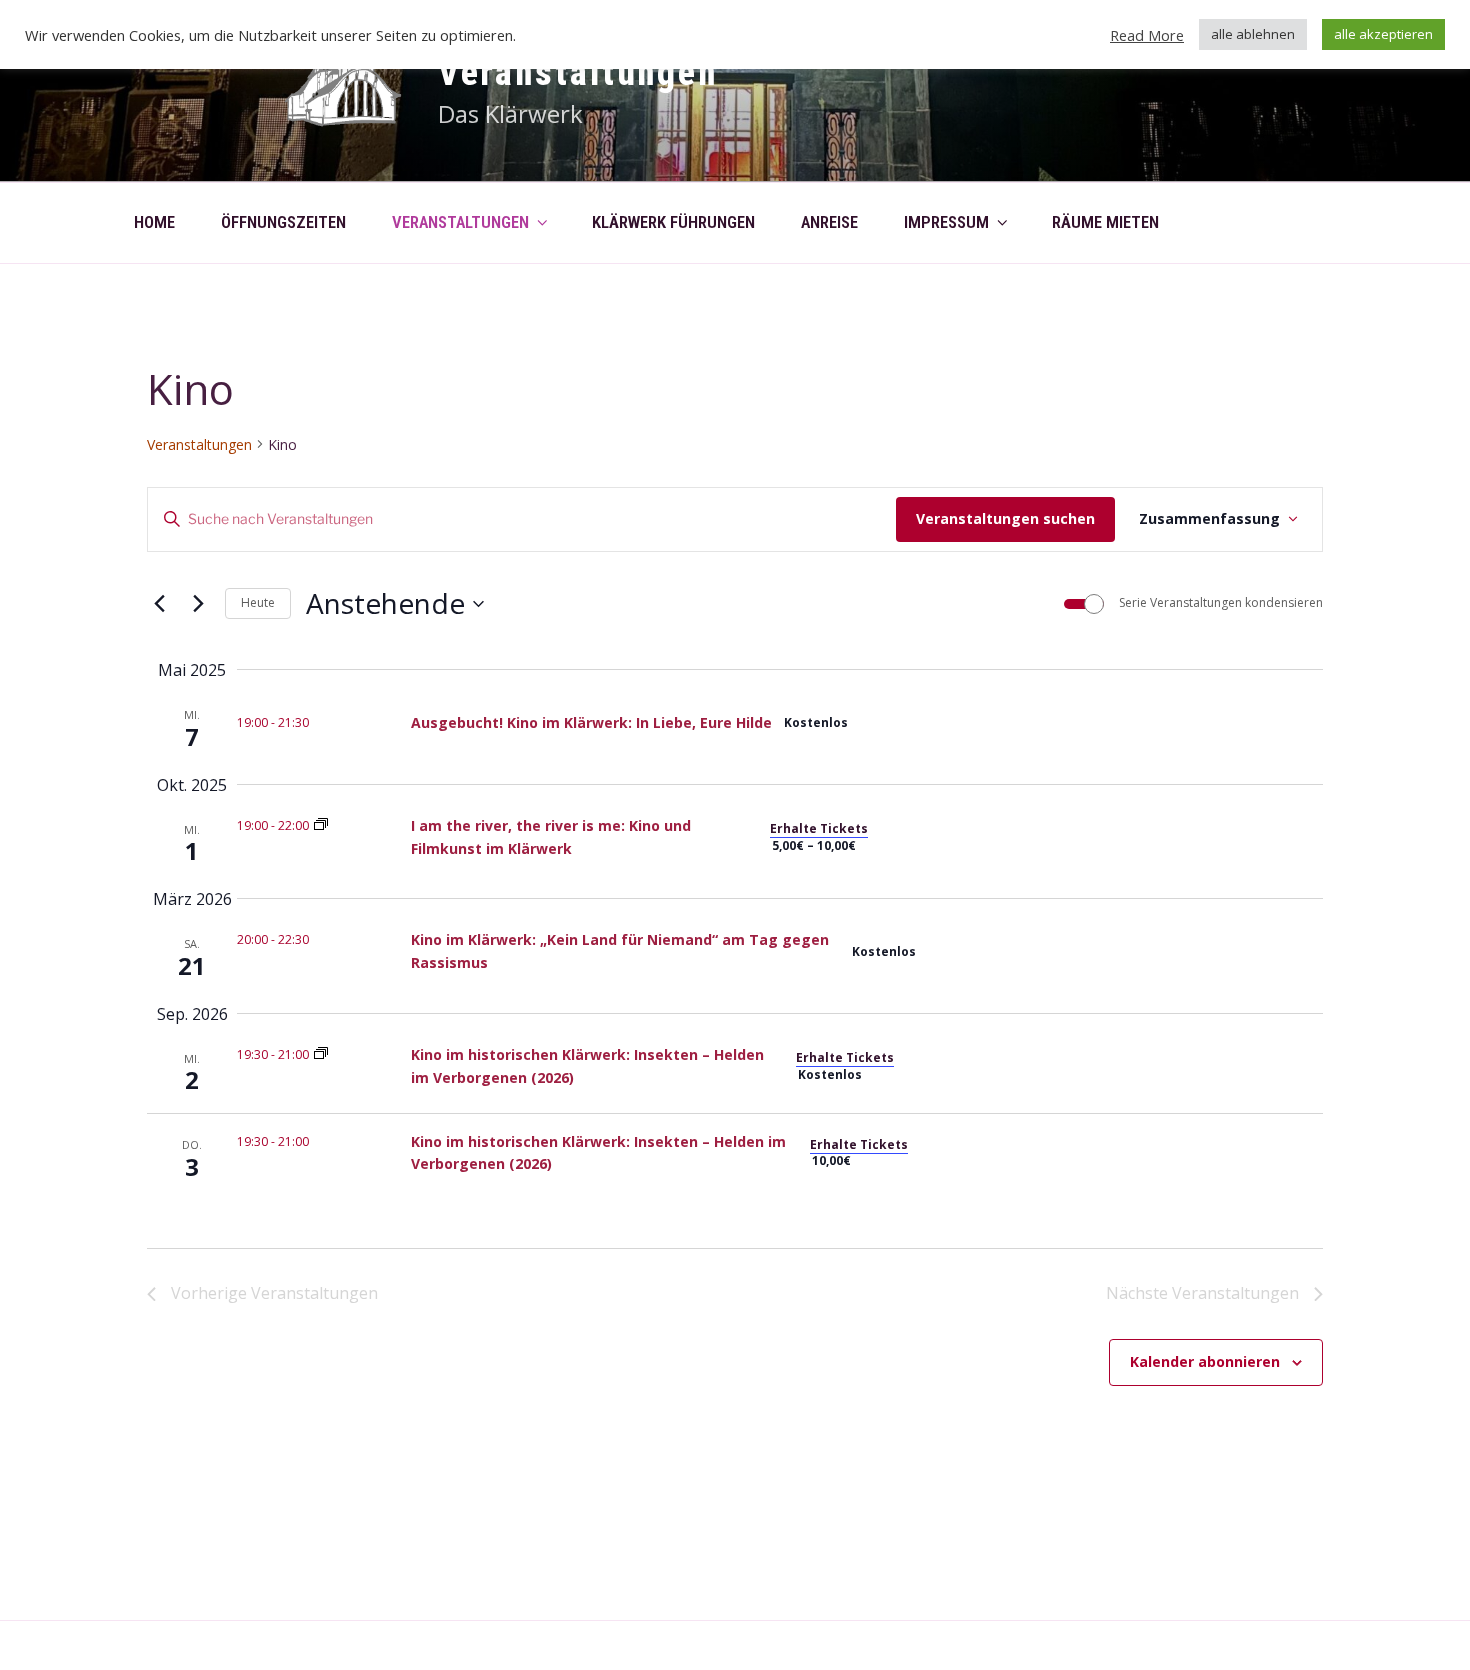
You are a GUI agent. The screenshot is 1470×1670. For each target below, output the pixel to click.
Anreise (829, 222)
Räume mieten (1105, 222)
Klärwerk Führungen (673, 222)
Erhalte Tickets (819, 828)
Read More (1147, 35)
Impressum (946, 222)
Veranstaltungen (578, 73)
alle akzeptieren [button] (1383, 34)
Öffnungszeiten (283, 222)
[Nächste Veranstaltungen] (198, 604)
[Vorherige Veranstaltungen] (159, 604)
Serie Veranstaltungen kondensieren (1221, 603)
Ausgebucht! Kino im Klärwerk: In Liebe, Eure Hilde (591, 722)
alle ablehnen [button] (1253, 34)
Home (154, 222)
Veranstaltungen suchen (1005, 518)
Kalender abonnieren (1205, 1361)
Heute (258, 602)
